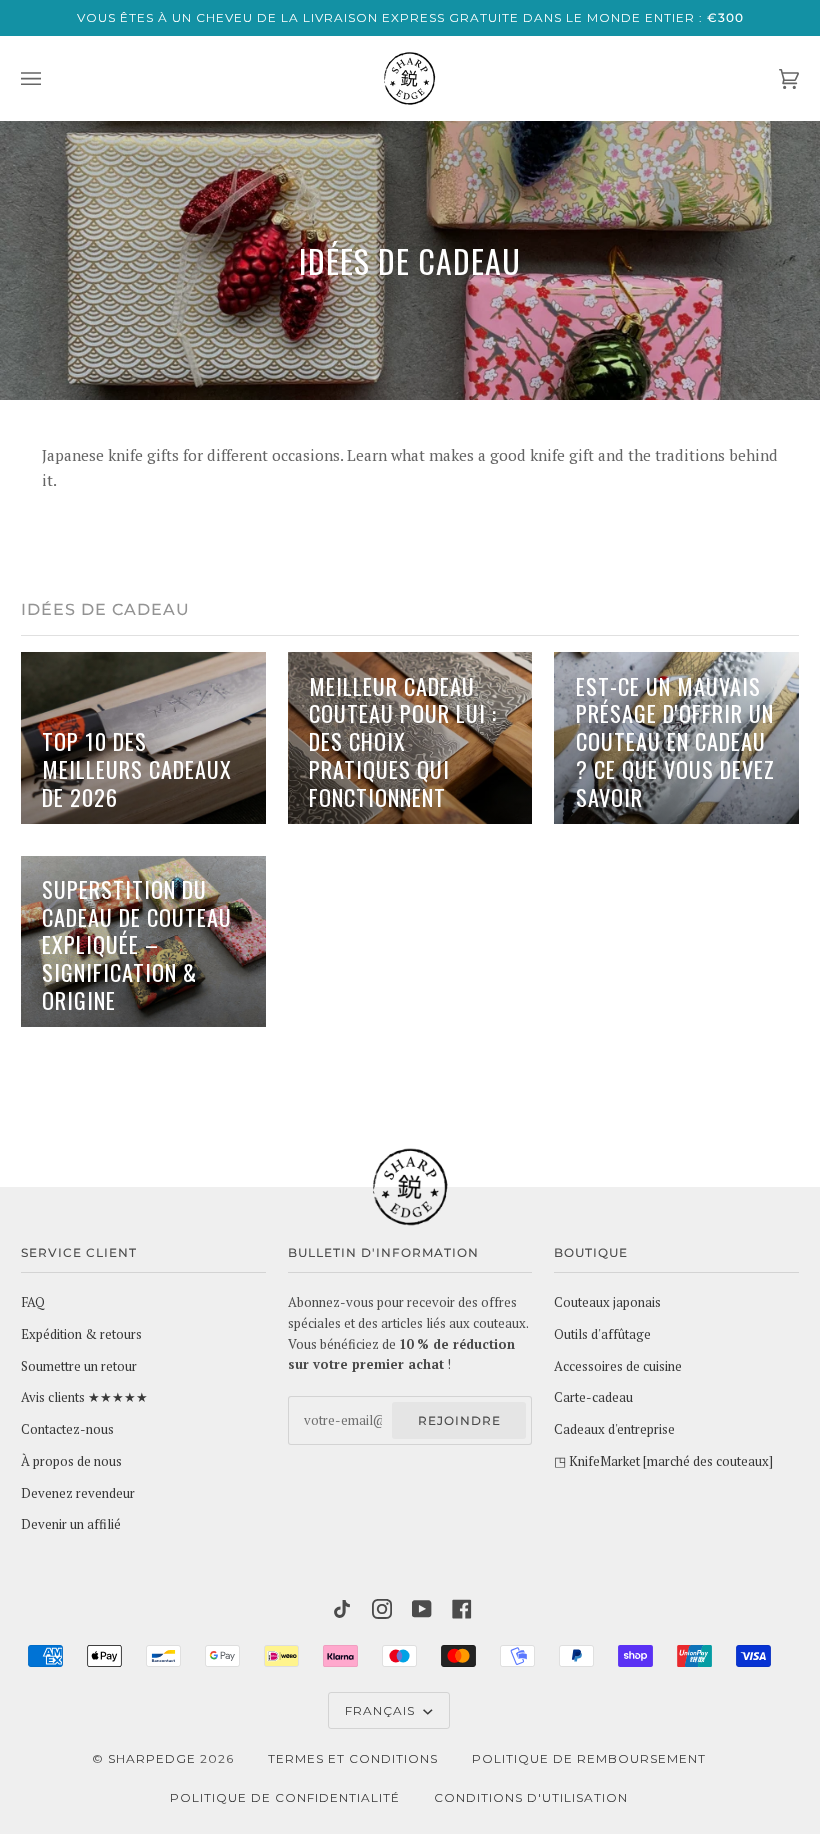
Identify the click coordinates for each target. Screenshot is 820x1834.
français (382, 1710)
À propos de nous (71, 1461)
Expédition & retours (81, 1334)
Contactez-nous (67, 1429)
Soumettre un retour (79, 1366)
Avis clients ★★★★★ (84, 1397)
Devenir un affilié (71, 1524)
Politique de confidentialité (285, 1797)
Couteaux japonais (607, 1302)
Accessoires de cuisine (618, 1366)
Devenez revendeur (78, 1493)
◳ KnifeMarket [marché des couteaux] (663, 1461)
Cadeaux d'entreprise (614, 1429)
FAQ (33, 1302)
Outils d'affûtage (602, 1334)
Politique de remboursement (589, 1758)
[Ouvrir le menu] (51, 78)
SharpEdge (152, 1758)
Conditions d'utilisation (531, 1797)
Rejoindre (459, 1420)
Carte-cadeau (593, 1397)
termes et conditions (353, 1758)
